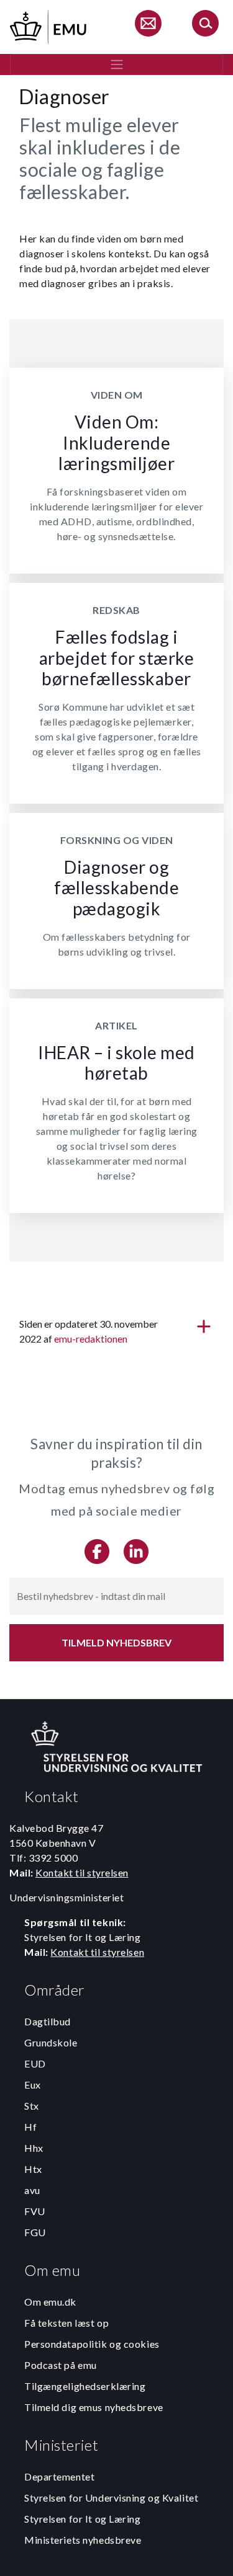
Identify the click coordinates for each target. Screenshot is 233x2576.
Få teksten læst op (66, 2323)
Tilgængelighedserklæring (85, 2386)
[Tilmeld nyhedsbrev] (148, 25)
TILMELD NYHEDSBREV (116, 1642)
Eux (33, 2085)
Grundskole (51, 2042)
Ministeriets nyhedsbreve (83, 2540)
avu (32, 2190)
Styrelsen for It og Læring (83, 2519)
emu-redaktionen (91, 1339)
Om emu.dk (50, 2302)
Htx (33, 2169)
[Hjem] (49, 25)
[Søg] (205, 25)
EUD (35, 2063)
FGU (35, 2232)
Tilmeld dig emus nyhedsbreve (94, 2407)
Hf (30, 2127)
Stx (32, 2106)
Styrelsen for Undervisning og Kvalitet (111, 2498)
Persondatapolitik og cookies (92, 2344)
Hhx (34, 2148)
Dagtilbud (48, 2021)
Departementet (59, 2476)
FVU (35, 2211)
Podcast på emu (61, 2365)
